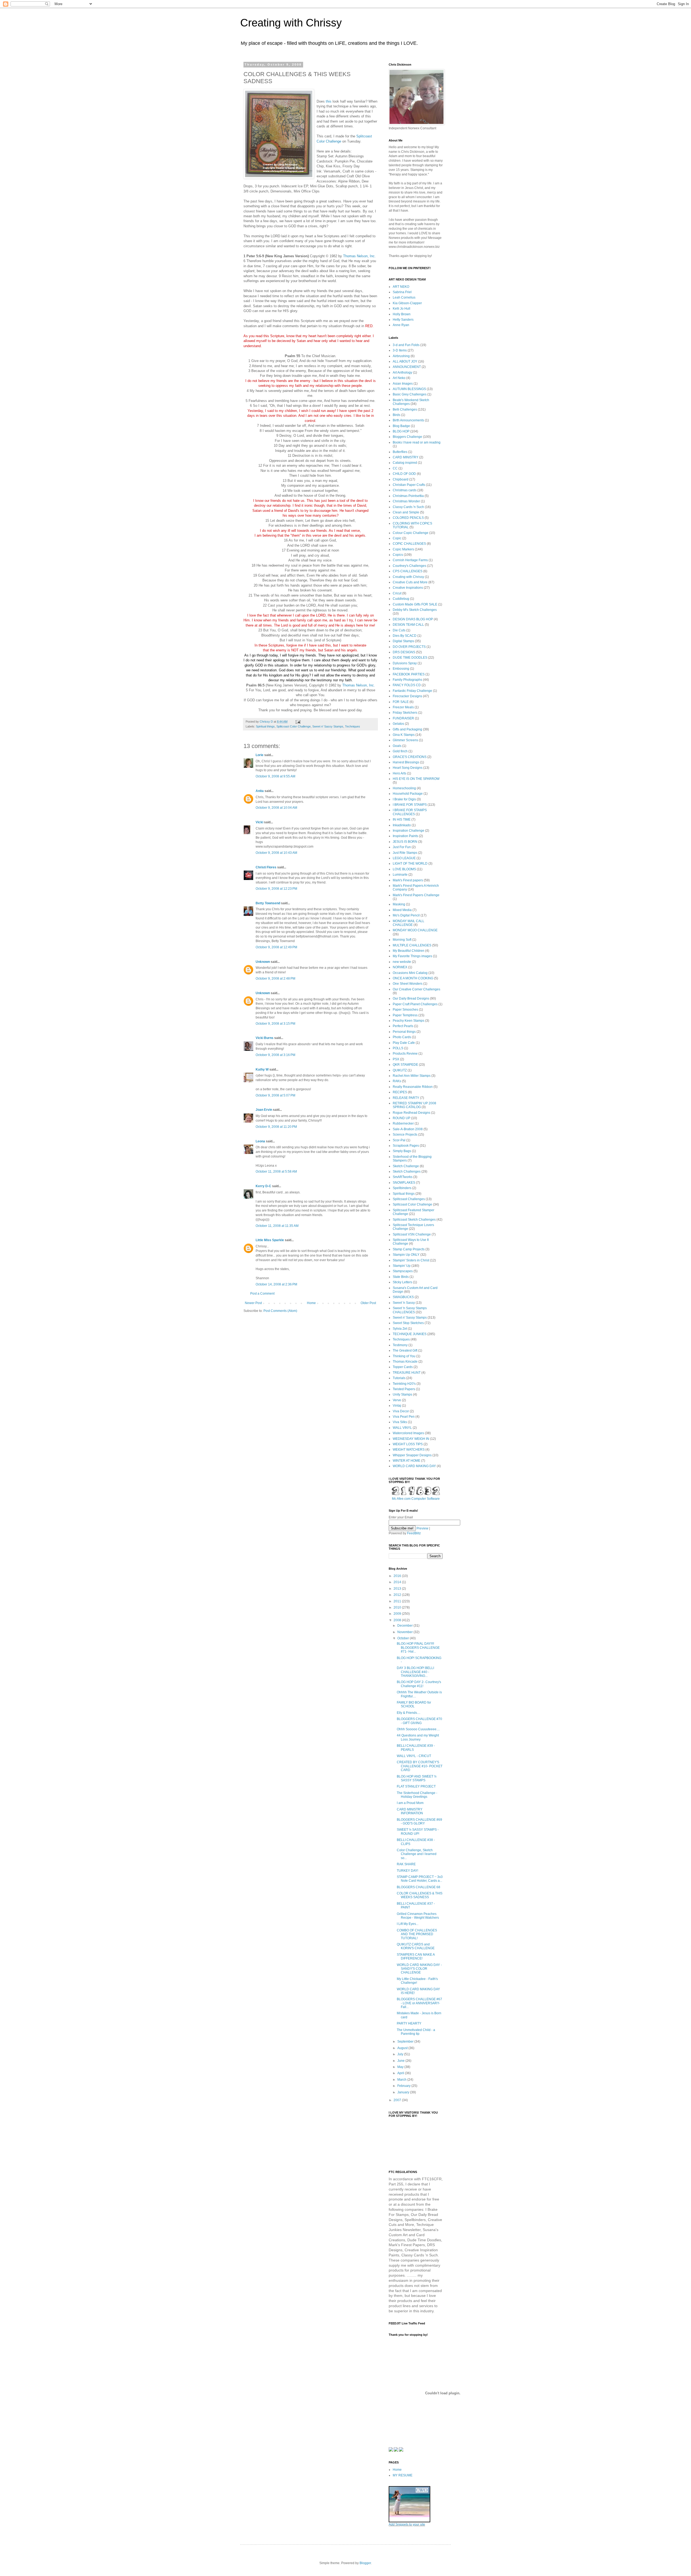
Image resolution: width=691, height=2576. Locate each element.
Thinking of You (404, 1356)
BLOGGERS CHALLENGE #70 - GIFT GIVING (419, 1721)
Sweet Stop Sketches (408, 1323)
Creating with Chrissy (291, 23)
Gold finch (400, 751)
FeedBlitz (414, 1533)
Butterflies (400, 452)
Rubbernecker (403, 1123)
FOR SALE (401, 702)
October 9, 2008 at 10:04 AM (276, 808)
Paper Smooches (405, 1010)
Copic (397, 538)
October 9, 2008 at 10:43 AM (276, 853)
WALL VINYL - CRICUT (414, 1756)
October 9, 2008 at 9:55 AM (275, 776)
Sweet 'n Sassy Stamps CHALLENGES (410, 1310)
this (329, 101)
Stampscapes (403, 1271)
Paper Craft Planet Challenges (415, 1004)
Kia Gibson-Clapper (407, 303)
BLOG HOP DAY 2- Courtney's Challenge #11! (419, 1684)
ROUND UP (402, 1118)
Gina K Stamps (404, 735)
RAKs (397, 1081)
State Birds (401, 1277)
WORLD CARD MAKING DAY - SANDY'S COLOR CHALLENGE (419, 1969)
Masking (399, 904)
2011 (398, 1601)
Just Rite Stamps (405, 853)
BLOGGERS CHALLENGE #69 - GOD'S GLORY (419, 1822)
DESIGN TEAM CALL (408, 625)
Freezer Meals (403, 707)
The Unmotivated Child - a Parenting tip (416, 2032)
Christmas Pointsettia (408, 496)
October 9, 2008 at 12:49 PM (276, 947)
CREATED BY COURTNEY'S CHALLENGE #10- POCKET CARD (420, 1766)
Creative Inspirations (408, 588)
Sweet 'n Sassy (404, 1303)
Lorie (260, 755)
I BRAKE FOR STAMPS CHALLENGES (410, 812)
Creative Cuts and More (410, 582)
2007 (398, 2100)
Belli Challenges (405, 409)
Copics (398, 555)
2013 (398, 1589)
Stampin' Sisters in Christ (411, 1260)
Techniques (353, 726)
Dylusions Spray (405, 663)
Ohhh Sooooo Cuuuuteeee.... (418, 1729)
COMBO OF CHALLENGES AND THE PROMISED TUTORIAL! (417, 1934)
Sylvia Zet (400, 1329)
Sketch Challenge (406, 1166)
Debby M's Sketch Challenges (415, 610)
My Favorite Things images (412, 956)
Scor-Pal (399, 1140)
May (401, 2067)
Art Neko (399, 378)
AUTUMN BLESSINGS (409, 389)
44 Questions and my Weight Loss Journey (418, 1737)
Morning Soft (402, 940)
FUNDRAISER (403, 718)
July (401, 2054)
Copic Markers (403, 549)
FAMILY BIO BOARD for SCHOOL (414, 1704)
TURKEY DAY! (407, 1871)
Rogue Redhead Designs (411, 1113)
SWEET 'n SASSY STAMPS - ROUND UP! (418, 1832)
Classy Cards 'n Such (408, 507)
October (404, 1638)
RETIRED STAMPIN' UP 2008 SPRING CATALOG (414, 1105)
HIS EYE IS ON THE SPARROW (416, 779)
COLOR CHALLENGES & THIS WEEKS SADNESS (420, 1895)
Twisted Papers (404, 1389)
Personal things (404, 1032)
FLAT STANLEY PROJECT (416, 1786)
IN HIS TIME (402, 820)
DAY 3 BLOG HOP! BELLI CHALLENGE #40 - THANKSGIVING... (415, 1672)
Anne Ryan (401, 325)
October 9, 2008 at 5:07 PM (275, 1095)
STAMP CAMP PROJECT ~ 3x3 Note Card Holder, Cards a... (420, 1879)
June (401, 2061)
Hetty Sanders (403, 320)
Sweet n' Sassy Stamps (328, 726)
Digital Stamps (403, 641)
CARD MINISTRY (406, 457)
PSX (396, 1059)
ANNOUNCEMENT (407, 367)
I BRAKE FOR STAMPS (410, 805)
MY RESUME (403, 2475)
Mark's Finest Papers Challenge (416, 895)
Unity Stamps (402, 1394)
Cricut (397, 593)
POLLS (398, 1048)
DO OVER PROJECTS (409, 647)
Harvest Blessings (406, 762)
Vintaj (397, 1406)
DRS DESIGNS (404, 652)
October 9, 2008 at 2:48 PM (275, 979)
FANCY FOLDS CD (407, 685)
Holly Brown (402, 314)
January (404, 2092)
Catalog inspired (405, 463)
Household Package (408, 794)
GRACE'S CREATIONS (410, 757)
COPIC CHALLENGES (409, 544)
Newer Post (253, 1303)
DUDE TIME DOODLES (410, 658)
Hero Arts (399, 773)
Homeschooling (404, 788)
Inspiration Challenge (409, 831)
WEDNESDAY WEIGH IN (411, 1439)
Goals (397, 746)
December (405, 1626)
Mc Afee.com (401, 1499)
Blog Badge (401, 426)
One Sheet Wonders (408, 984)
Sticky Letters (402, 1282)
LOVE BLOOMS (404, 869)
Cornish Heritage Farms (410, 560)
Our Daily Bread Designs (411, 998)
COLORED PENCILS (408, 518)
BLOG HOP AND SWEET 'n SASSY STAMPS (417, 1778)
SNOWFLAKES (404, 1183)
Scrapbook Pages (406, 1146)
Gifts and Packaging (407, 729)
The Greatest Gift (405, 1350)
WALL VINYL (402, 1428)
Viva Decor (401, 1411)
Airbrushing (401, 356)
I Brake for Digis (404, 799)
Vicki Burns (265, 1038)
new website (402, 962)
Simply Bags (402, 1151)
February (404, 2086)
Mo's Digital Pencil (406, 915)
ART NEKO (401, 287)
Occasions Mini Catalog (410, 973)
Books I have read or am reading (417, 442)
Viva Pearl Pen (404, 1417)
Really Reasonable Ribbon (413, 1087)
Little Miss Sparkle (270, 1240)
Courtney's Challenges (409, 566)
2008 (398, 1620)
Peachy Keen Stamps (409, 1021)
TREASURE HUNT (407, 1373)
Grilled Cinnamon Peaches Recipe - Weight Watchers (418, 1916)
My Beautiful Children (409, 951)
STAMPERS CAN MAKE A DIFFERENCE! (416, 1956)
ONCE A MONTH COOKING (413, 978)
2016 (398, 1576)
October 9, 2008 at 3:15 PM (275, 1024)
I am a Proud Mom (410, 1803)
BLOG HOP (401, 431)
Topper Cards (403, 1367)
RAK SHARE (406, 1864)
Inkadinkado (402, 825)
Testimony (400, 1345)
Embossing (401, 669)
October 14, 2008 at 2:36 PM (276, 1284)
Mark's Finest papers (408, 880)
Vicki (259, 822)
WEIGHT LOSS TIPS (408, 1444)
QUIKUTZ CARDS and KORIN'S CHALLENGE (416, 1946)
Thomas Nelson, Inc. (359, 256)
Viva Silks (400, 1422)
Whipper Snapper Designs (412, 1455)
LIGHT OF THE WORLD (410, 864)
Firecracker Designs (407, 696)
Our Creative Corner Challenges (416, 989)
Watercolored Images (408, 1433)
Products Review (405, 1054)
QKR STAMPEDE (405, 1065)
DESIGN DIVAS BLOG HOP (413, 619)
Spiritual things (265, 726)
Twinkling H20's (404, 1384)
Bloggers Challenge (407, 437)
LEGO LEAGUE (404, 858)
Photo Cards (402, 1037)
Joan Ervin (264, 1110)
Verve (397, 1400)
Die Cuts (399, 630)
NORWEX (400, 967)
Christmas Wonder (406, 501)
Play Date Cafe (404, 1043)
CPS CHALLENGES (408, 571)
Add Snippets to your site (407, 2524)
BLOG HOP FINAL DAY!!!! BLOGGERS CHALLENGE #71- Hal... (418, 1648)
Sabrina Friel (402, 292)
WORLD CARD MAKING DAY (414, 1466)
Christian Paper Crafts (409, 485)
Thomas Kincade (405, 1362)
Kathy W (262, 1069)
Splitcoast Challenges (409, 1199)
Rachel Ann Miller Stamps (412, 1076)
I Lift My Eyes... (408, 1924)
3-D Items (400, 350)
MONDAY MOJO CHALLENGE (415, 930)
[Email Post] (298, 722)
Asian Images (403, 384)
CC (395, 468)
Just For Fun (402, 847)
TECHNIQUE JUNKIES (410, 1334)
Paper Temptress (405, 1015)
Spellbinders (402, 1188)
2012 (398, 1595)
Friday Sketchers (405, 713)
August (403, 2048)
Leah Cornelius (404, 297)
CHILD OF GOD (404, 474)
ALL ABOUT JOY (405, 361)
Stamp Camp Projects (409, 1249)
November (405, 1632)
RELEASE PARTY (406, 1098)
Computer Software (426, 1499)
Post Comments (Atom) (280, 1311)
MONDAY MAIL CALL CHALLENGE (409, 923)
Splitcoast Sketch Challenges (414, 1220)
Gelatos (398, 724)
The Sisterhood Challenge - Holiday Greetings (417, 1795)
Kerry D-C (263, 1186)
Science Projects (405, 1135)
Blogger (365, 2563)
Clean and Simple (406, 512)
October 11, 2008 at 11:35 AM (277, 1226)
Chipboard (401, 479)
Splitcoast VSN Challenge (412, 1234)
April (401, 2073)
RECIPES (400, 1092)
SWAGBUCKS (403, 1297)
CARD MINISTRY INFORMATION (410, 1811)
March (402, 2080)
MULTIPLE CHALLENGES (412, 945)
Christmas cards (405, 490)
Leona (261, 1141)
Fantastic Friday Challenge (412, 691)
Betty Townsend (268, 903)
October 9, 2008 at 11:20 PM (276, 1127)
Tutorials (399, 1378)
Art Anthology (402, 373)
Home (311, 1303)
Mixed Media (402, 910)
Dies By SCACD (405, 636)
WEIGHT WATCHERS (409, 1450)
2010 (398, 1607)
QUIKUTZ (400, 1070)
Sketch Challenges (407, 1172)
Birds (397, 415)
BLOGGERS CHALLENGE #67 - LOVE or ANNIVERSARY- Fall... (419, 2003)
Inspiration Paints (405, 836)
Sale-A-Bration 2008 (408, 1129)
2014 (398, 1582)
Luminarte (400, 875)
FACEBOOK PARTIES (409, 674)
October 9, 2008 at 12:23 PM (276, 889)
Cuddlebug (401, 599)
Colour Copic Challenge (411, 533)
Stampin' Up (402, 1266)
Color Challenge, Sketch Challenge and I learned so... (417, 1854)
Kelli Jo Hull (402, 309)
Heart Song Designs (408, 768)
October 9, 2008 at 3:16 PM (275, 1055)
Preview (422, 1528)
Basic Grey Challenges (410, 394)
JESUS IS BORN (405, 842)
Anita (260, 791)
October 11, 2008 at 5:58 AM (276, 1172)
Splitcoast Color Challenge (294, 726)
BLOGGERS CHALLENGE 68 (419, 1887)
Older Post (368, 1303)
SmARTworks (403, 1177)
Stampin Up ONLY (406, 1255)
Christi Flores (266, 867)
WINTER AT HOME (407, 1461)
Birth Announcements (408, 420)
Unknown (263, 962)
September (406, 2042)
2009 (398, 1614)
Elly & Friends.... (409, 1713)
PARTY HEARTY (409, 2023)
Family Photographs (407, 680)
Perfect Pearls (403, 1026)
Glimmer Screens (405, 740)
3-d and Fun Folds (406, 345)
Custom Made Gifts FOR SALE (415, 604)
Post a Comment (262, 1294)
